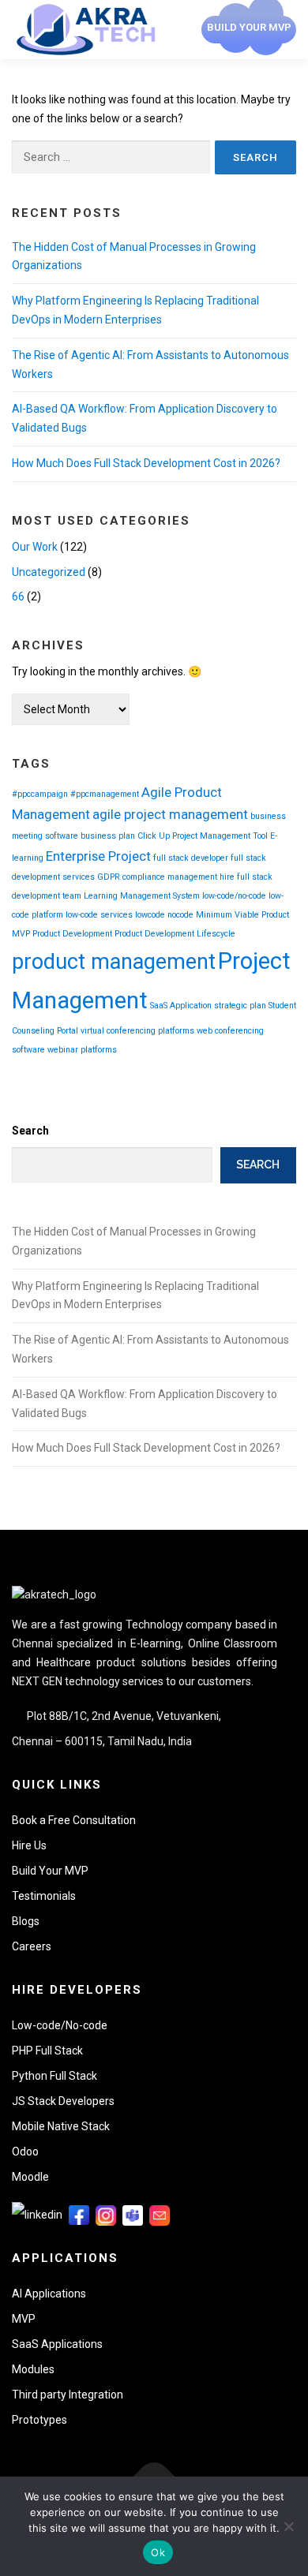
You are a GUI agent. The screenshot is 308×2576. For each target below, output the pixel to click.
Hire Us (29, 1845)
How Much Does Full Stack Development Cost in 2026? (146, 463)
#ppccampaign (40, 794)
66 (18, 596)
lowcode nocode (164, 915)
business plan (108, 836)
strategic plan (240, 1006)
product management (114, 962)
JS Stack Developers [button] (63, 2101)
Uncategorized (49, 572)
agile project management (170, 814)
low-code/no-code (234, 896)
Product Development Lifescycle (175, 934)
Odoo (25, 2152)
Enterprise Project (98, 856)
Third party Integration (68, 2395)
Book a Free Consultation (74, 1820)
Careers (32, 1946)
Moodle (30, 2177)
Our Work (35, 547)
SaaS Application (181, 1006)
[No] (288, 2526)
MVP (21, 934)
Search (30, 1131)
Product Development (72, 934)
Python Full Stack (54, 2076)
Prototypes (39, 2420)
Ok (158, 2552)
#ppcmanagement (105, 794)
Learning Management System (142, 896)
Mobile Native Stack (61, 2126)
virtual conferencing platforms (137, 1031)
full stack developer (191, 858)
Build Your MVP (50, 1871)
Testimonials (44, 1896)
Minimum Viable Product (242, 915)
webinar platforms (82, 1050)
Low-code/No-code (60, 2025)
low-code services (99, 915)
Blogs (26, 1921)
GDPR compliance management (157, 877)
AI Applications (49, 2294)
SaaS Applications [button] (57, 2344)
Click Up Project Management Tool (203, 836)
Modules (33, 2369)
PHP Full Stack (47, 2051)
